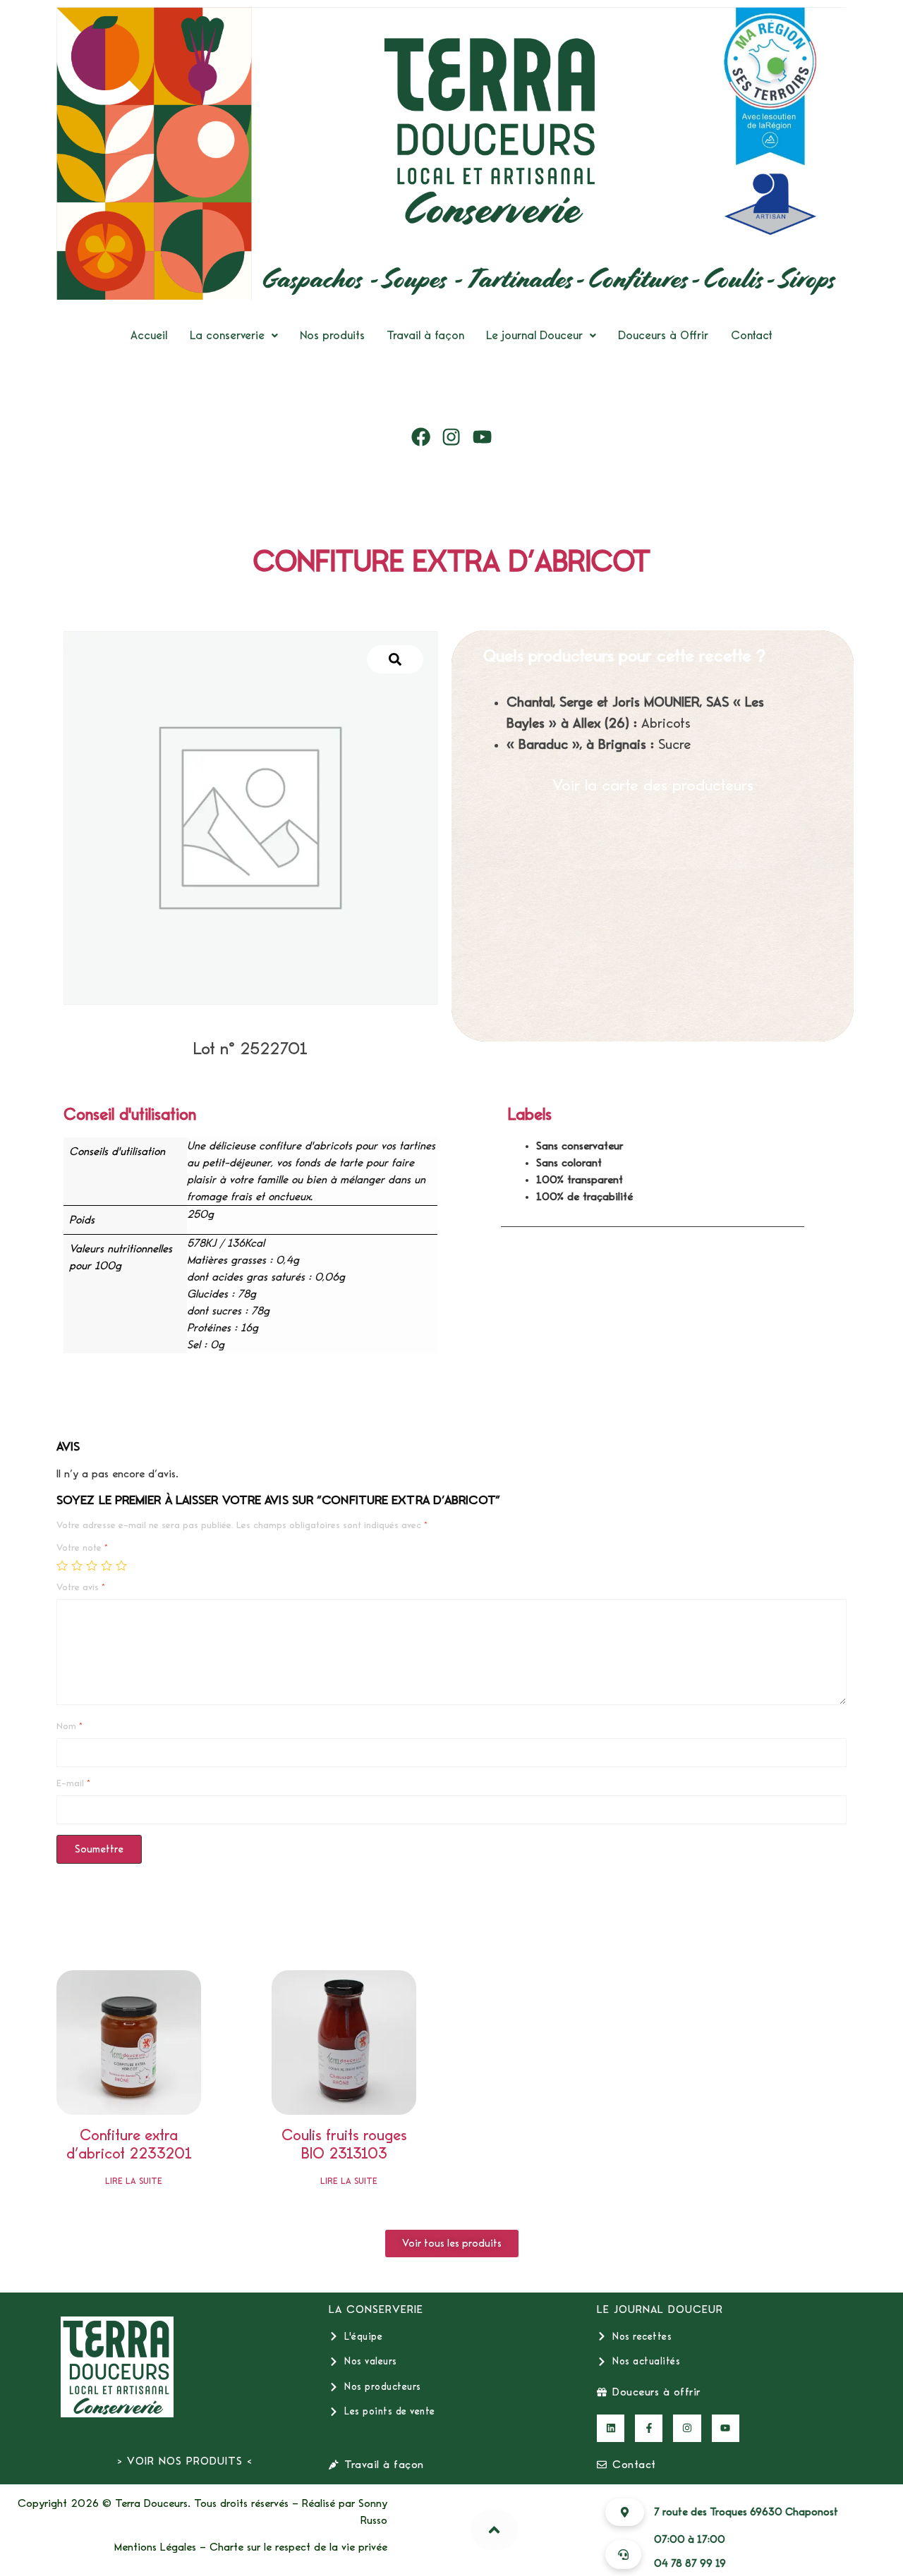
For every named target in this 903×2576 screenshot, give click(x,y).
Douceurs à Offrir (663, 335)
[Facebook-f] (649, 2428)
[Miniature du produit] (395, 659)
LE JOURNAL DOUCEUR (660, 2309)
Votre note (82, 1548)
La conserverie (227, 335)
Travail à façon (425, 335)
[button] (234, 335)
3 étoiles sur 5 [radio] (92, 1565)
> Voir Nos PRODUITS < (185, 2461)
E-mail (73, 1783)
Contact (752, 335)
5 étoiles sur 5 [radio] (121, 1565)
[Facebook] (421, 437)
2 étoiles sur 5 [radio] (77, 1565)
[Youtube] (483, 437)
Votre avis (81, 1587)
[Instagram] (451, 437)
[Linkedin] (611, 2428)
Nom (69, 1726)
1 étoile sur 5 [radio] (62, 1565)
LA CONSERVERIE (376, 2309)
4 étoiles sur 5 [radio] (107, 1565)
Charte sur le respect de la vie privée (298, 2547)
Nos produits (332, 335)
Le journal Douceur (534, 335)
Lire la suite (134, 2181)
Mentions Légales (155, 2547)
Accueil (149, 335)
